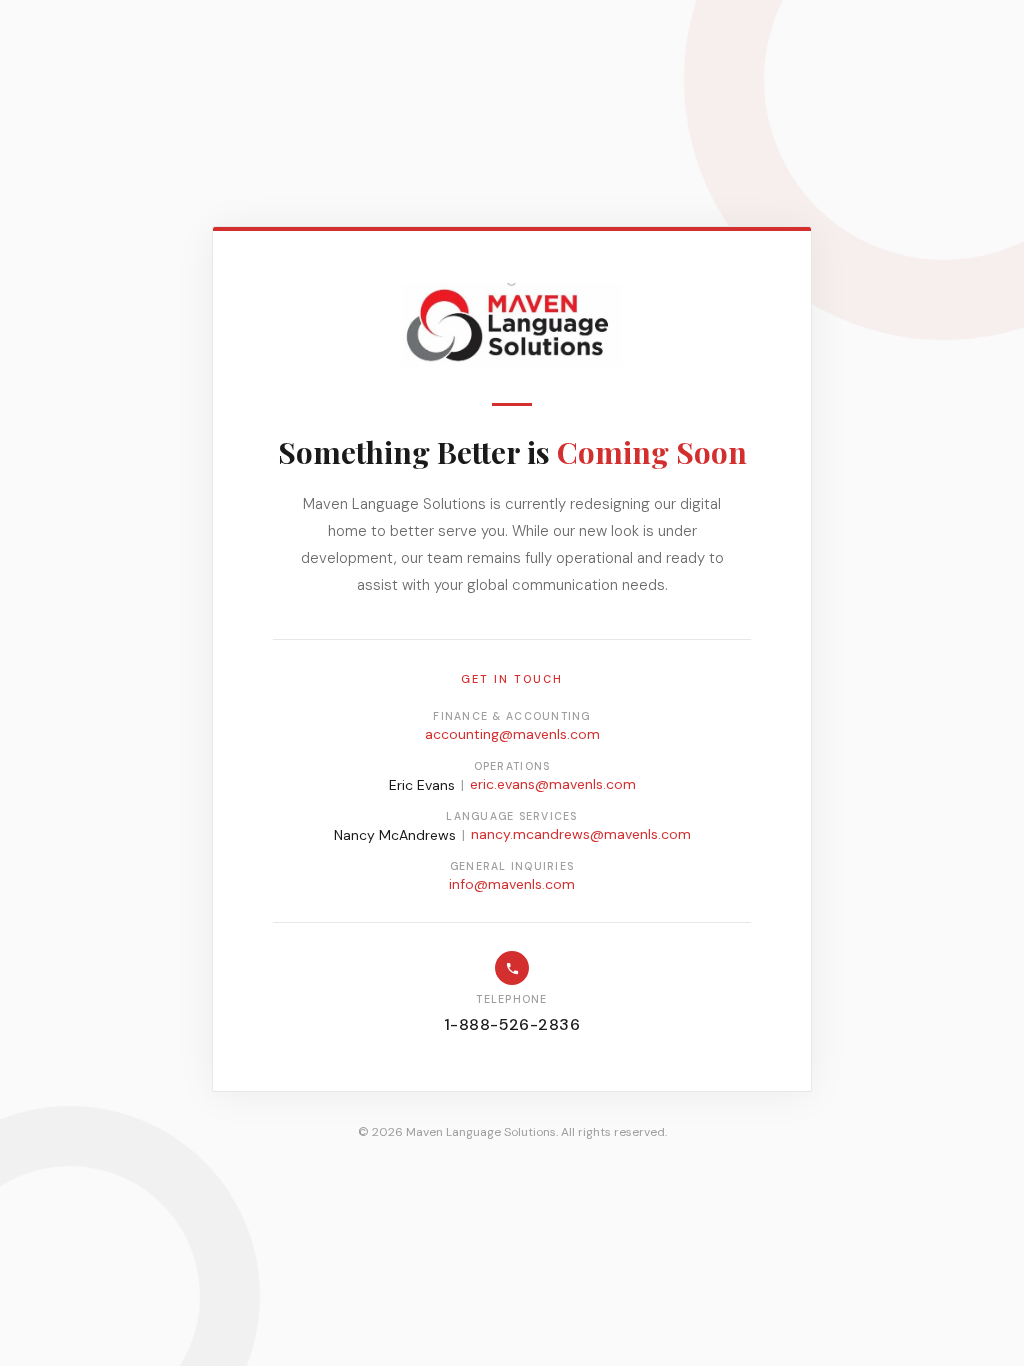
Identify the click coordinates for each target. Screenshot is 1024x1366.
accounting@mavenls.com (512, 734)
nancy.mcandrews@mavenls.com (581, 834)
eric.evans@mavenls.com (553, 784)
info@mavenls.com (512, 884)
